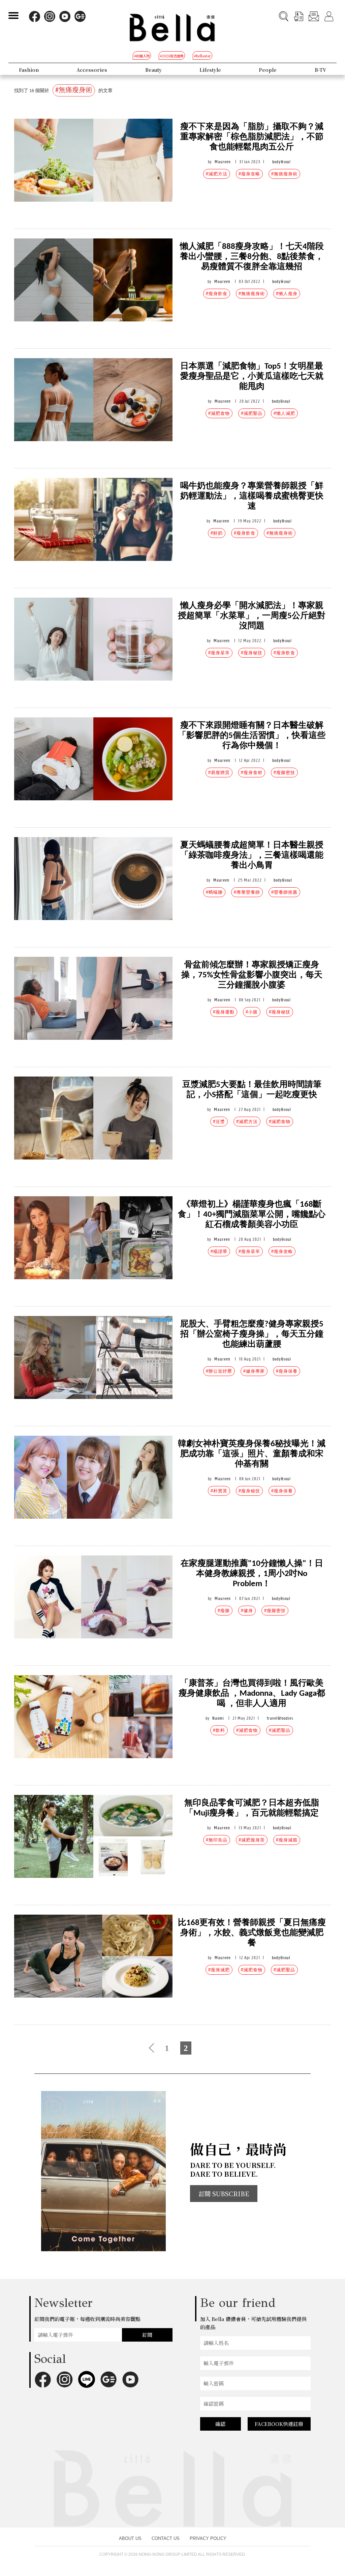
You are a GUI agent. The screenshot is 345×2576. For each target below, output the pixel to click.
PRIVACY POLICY (208, 2538)
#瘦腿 (224, 1611)
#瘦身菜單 (219, 653)
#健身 (247, 1611)
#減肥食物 (219, 413)
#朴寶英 (219, 1491)
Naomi (218, 1718)
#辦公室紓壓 (219, 1371)
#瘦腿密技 (284, 772)
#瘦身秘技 (252, 653)
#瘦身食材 (252, 772)
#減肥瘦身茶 (252, 1840)
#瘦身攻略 (249, 174)
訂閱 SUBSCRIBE (224, 2194)
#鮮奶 (217, 533)
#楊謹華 (219, 1251)
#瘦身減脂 (287, 1840)
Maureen (223, 162)
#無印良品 (217, 1840)
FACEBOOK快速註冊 (279, 2424)
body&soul (281, 162)
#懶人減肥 (284, 413)
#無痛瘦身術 (284, 174)
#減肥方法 (217, 174)
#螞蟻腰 (214, 892)
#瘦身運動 (224, 1012)
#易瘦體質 (219, 772)
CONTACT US (166, 2538)
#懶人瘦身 (287, 294)
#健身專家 (254, 1371)
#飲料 (219, 1730)
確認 (220, 2424)
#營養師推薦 (284, 892)
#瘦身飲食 (217, 294)
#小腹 (252, 1012)
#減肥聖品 (252, 413)
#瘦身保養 (287, 1371)
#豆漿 (219, 1122)
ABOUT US (130, 2538)
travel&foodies (280, 1718)
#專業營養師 (247, 892)
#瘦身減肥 (219, 1970)
